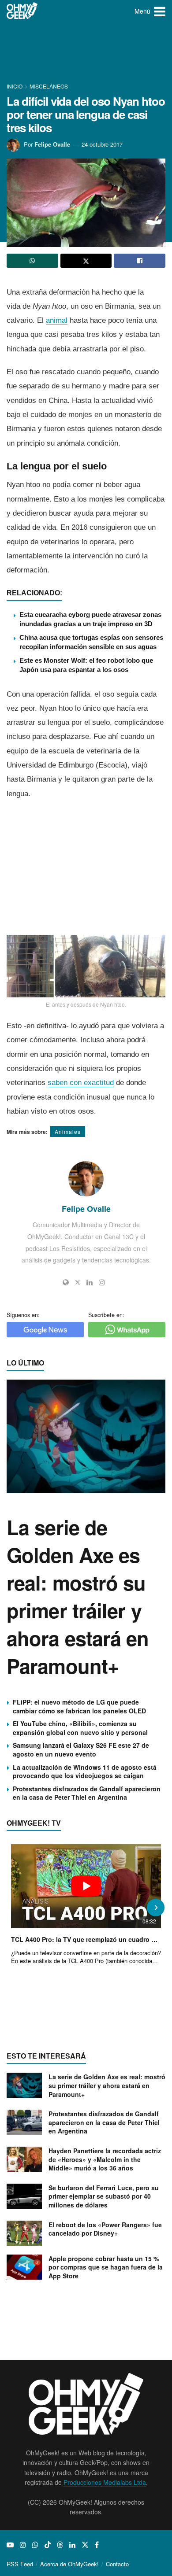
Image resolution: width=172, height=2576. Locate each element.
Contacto (117, 2564)
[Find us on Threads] (60, 2545)
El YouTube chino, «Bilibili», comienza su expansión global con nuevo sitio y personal (80, 1728)
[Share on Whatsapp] (32, 261)
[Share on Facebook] (140, 261)
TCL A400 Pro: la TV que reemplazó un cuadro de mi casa (86, 1939)
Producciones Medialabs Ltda (105, 2482)
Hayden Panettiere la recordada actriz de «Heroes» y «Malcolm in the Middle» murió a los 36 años (105, 2159)
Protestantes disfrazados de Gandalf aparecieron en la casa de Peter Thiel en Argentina (87, 1793)
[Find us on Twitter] (85, 2545)
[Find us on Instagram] (23, 2545)
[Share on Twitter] (86, 261)
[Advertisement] (86, 53)
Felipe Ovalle (52, 144)
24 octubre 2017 (102, 144)
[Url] (66, 1282)
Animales (68, 1131)
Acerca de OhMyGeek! (69, 2564)
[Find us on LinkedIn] (72, 2545)
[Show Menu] (160, 11)
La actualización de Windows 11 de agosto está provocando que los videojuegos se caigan (85, 1771)
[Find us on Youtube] (10, 2545)
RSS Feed (20, 2564)
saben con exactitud (81, 1083)
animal (57, 320)
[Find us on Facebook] (97, 2545)
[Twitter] (78, 1282)
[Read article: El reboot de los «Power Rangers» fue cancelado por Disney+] (24, 2233)
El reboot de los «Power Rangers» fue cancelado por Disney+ (105, 2229)
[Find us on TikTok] (48, 2545)
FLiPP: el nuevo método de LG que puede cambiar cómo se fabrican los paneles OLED (79, 1706)
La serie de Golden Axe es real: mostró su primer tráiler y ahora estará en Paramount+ (78, 1596)
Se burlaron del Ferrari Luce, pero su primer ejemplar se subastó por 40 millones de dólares (104, 2196)
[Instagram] (102, 1282)
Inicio (15, 86)
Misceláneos (49, 86)
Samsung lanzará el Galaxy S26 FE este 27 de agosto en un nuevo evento (81, 1749)
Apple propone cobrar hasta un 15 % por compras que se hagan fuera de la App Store (106, 2267)
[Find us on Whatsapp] (35, 2545)
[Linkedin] (90, 1282)
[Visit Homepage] (22, 11)
